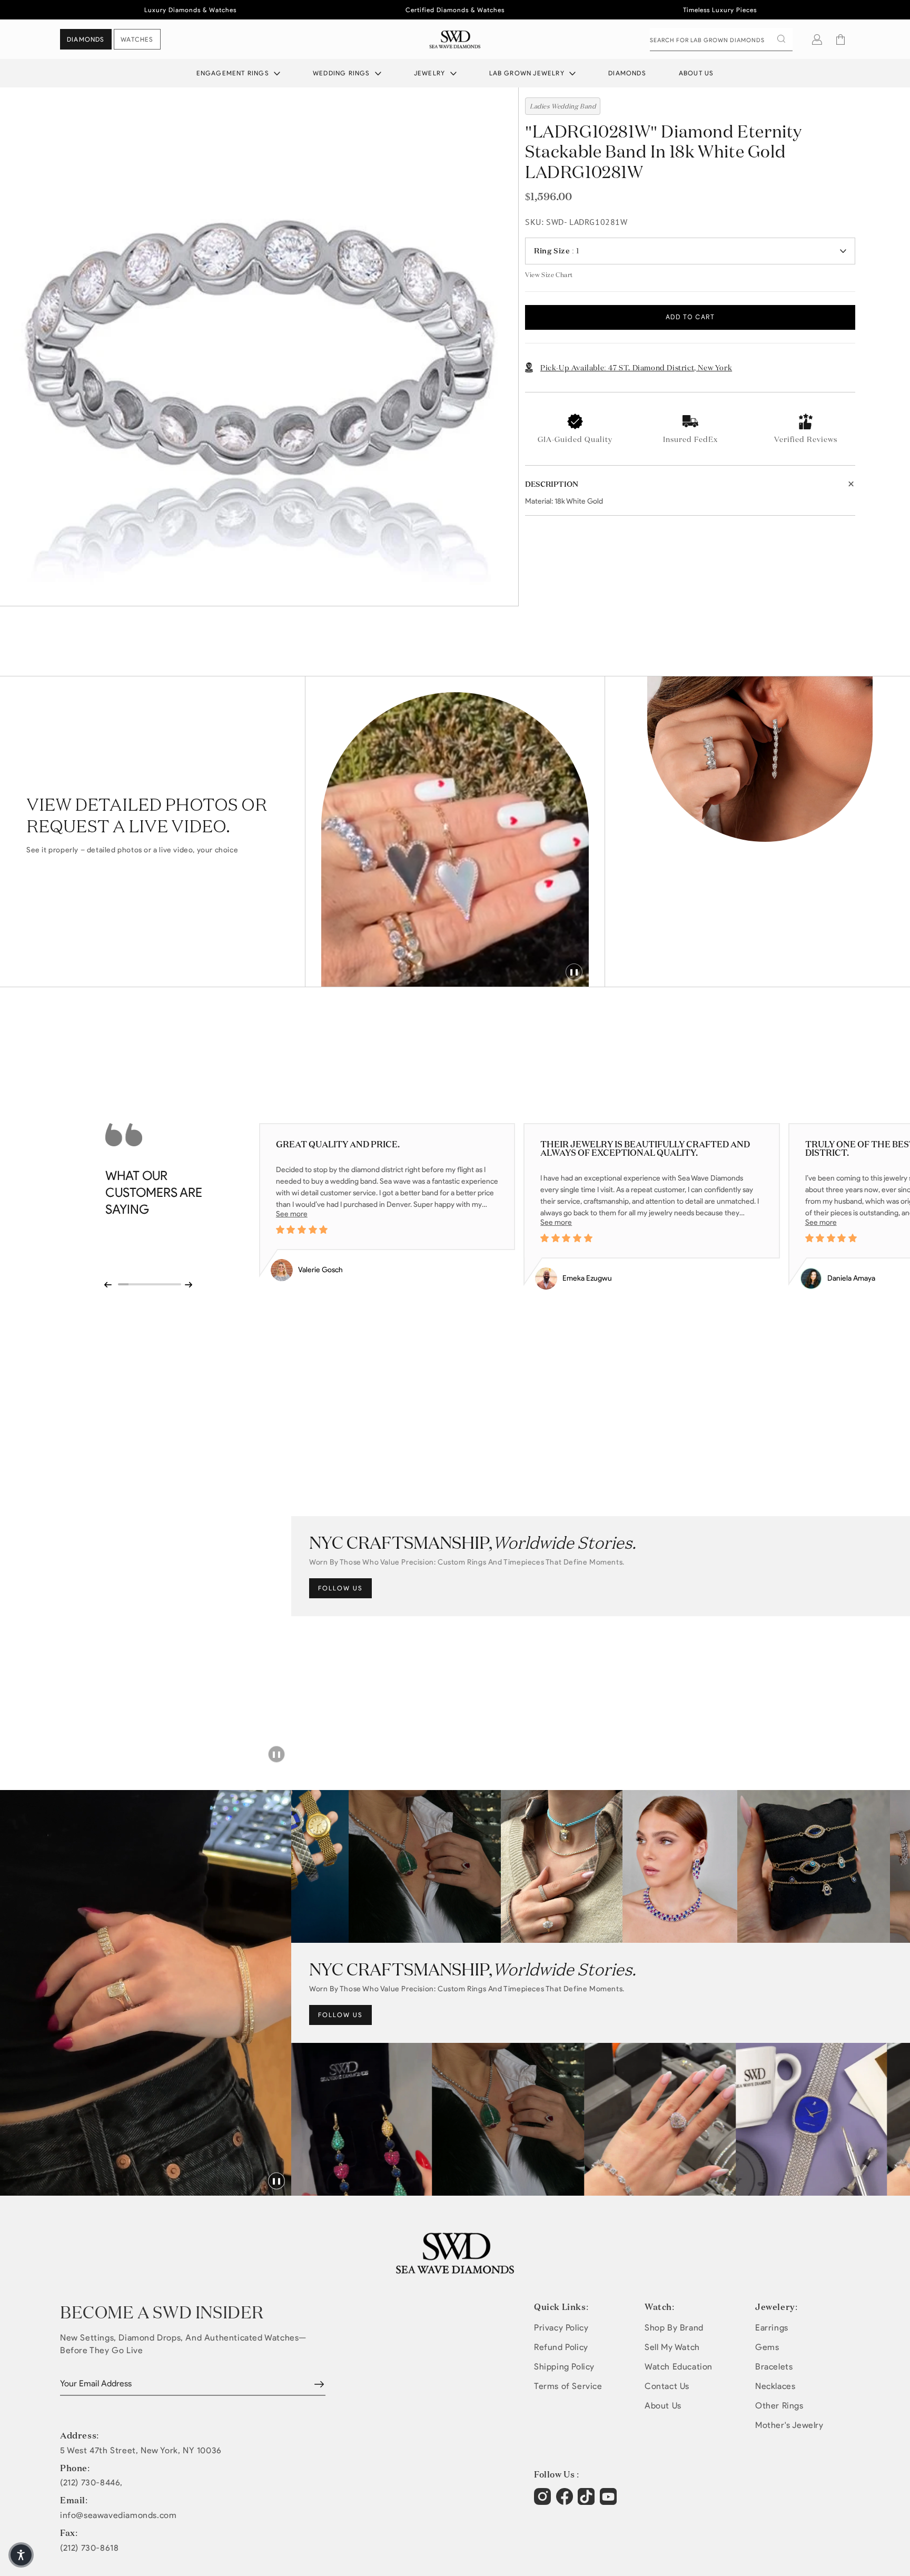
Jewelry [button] (431, 73)
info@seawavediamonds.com (118, 2515)
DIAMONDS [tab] (86, 39)
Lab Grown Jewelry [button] (528, 73)
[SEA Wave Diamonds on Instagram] (544, 2502)
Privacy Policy (561, 2328)
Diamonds (627, 73)
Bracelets (774, 2367)
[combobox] (721, 40)
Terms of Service (568, 2386)
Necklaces (775, 2386)
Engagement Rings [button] (234, 73)
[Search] (781, 39)
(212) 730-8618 (89, 2548)
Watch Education (679, 2367)
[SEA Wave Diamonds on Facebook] (566, 2502)
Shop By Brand (674, 2328)
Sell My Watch (672, 2347)
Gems (767, 2347)
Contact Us (667, 2386)
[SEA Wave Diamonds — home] (455, 39)
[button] (840, 40)
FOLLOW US (340, 1588)
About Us (696, 73)
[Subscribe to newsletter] (319, 2384)
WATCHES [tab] (137, 39)
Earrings (772, 2328)
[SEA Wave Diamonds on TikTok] (610, 2502)
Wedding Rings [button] (343, 73)
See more (292, 1214)
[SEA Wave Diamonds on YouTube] (587, 2502)
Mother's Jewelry (789, 2425)
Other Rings (779, 2406)
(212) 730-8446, (91, 2483)
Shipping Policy (564, 2367)
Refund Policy (561, 2347)
